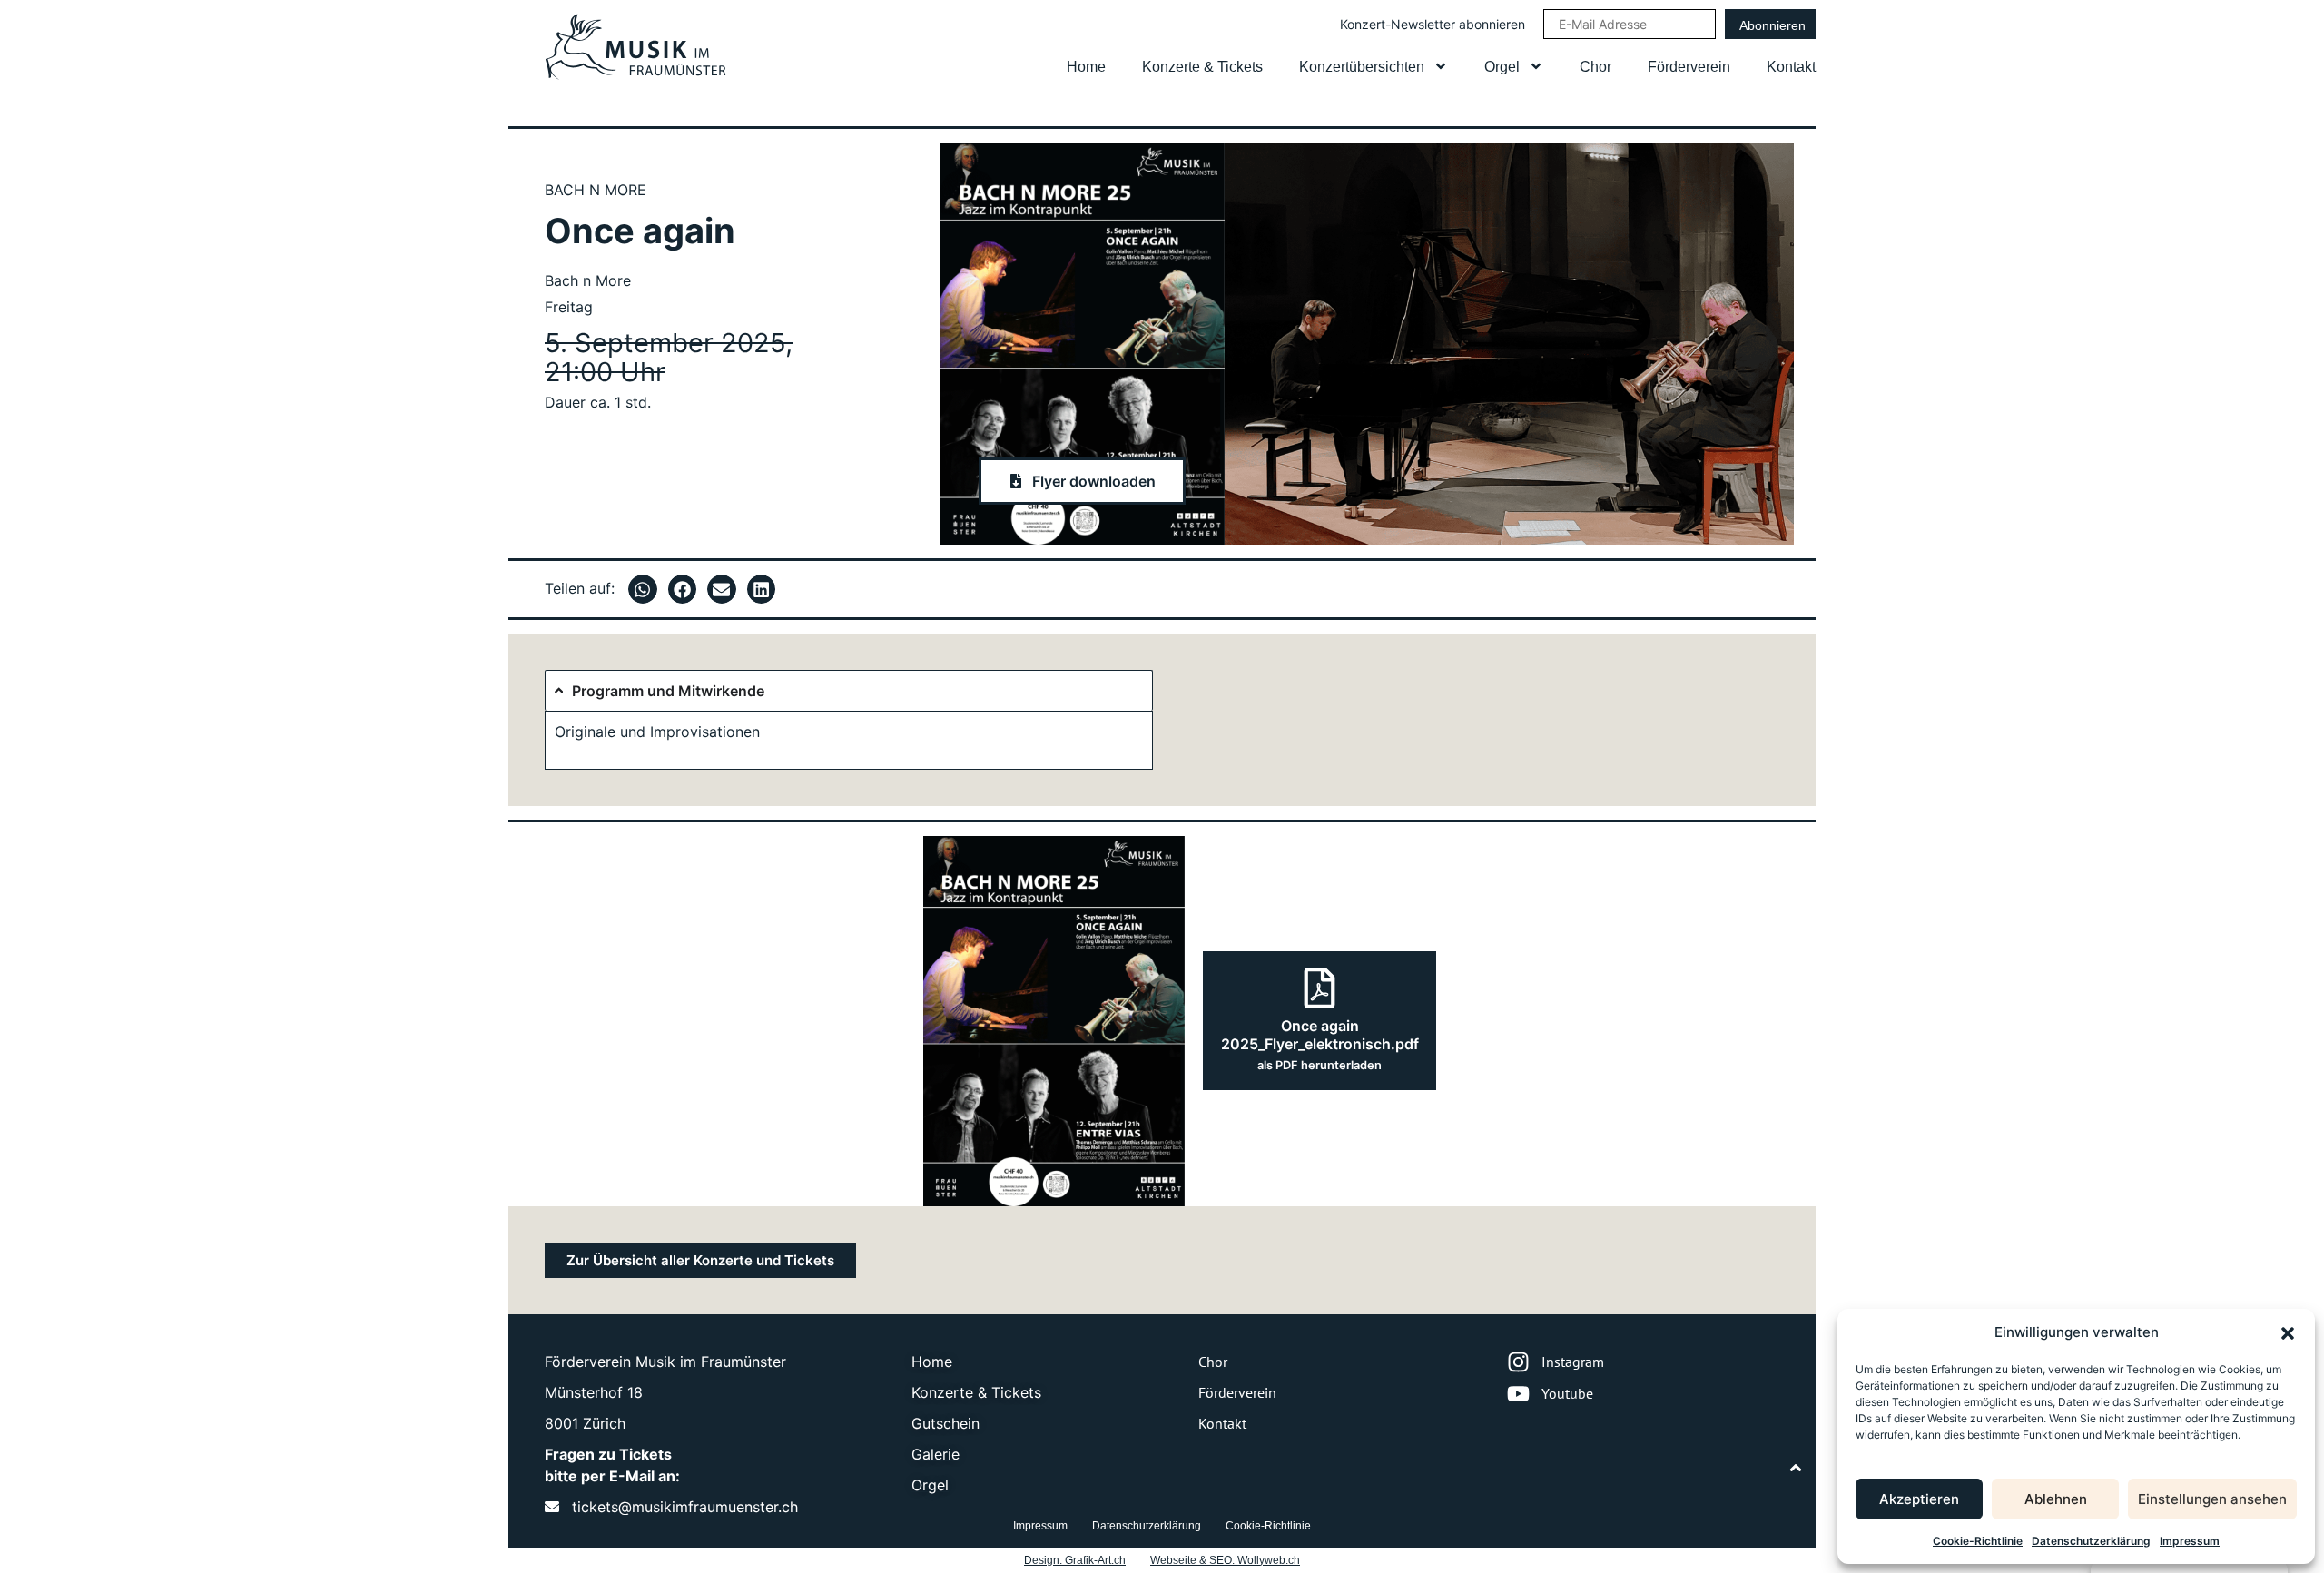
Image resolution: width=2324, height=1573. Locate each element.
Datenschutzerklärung (2091, 1541)
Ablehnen (2056, 1499)
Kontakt (1791, 67)
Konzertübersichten (1362, 67)
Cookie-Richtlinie (1978, 1541)
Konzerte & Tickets (1202, 67)
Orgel (1502, 67)
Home (1086, 67)
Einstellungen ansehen (2212, 1499)
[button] (2288, 1333)
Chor (1595, 67)
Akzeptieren (1919, 1499)
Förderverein (1689, 67)
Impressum (2190, 1541)
